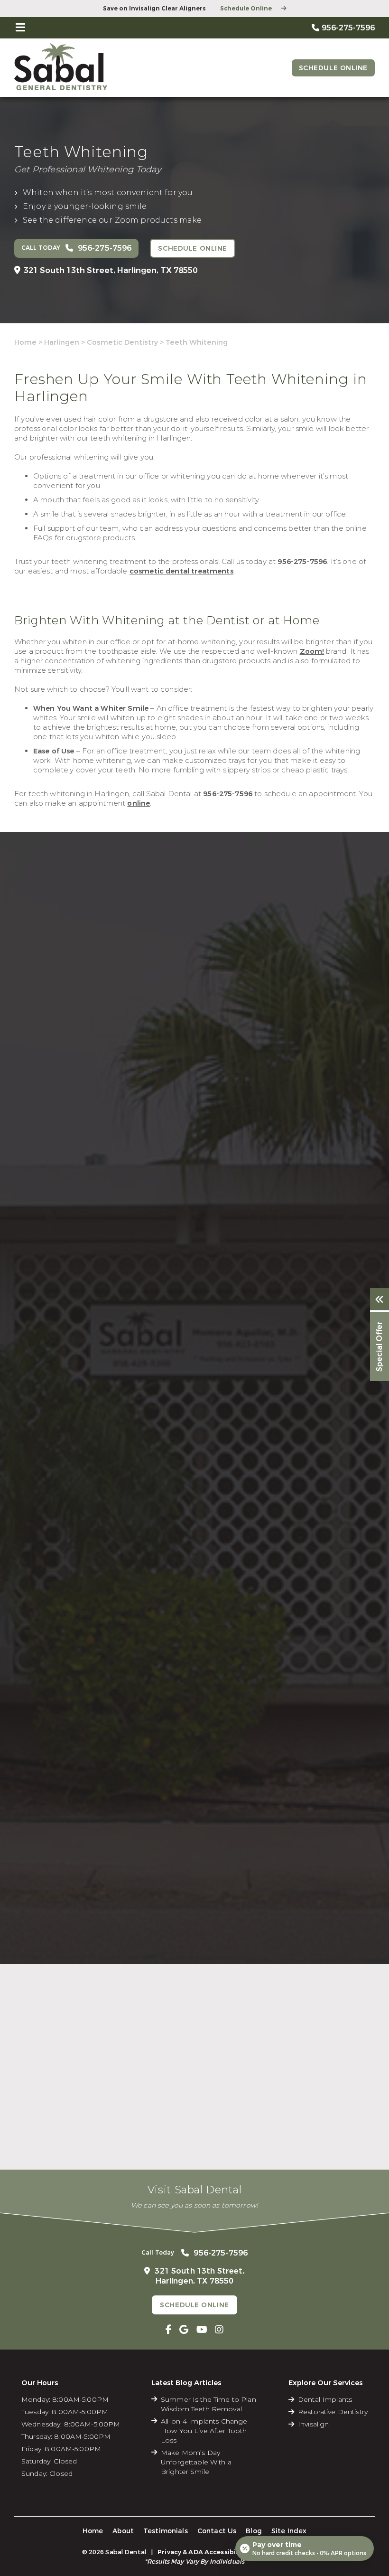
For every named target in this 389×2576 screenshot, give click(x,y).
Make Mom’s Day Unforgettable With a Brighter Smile (196, 2462)
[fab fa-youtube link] (202, 2330)
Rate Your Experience (190, 1983)
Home (25, 342)
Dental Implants (325, 2399)
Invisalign (313, 2424)
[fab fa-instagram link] (219, 2330)
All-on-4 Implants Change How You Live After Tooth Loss (204, 2431)
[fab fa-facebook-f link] (169, 2330)
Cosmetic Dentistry (122, 342)
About (123, 2531)
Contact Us (217, 2531)
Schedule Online (246, 9)
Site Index (289, 2531)
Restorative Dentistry (333, 2412)
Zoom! (312, 651)
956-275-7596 (302, 562)
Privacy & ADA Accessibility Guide (213, 2552)
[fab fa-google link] (184, 2330)
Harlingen (62, 342)
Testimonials (166, 2531)
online (139, 803)
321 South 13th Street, (111, 270)
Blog (254, 2531)
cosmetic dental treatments (181, 571)
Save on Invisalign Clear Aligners (154, 9)
